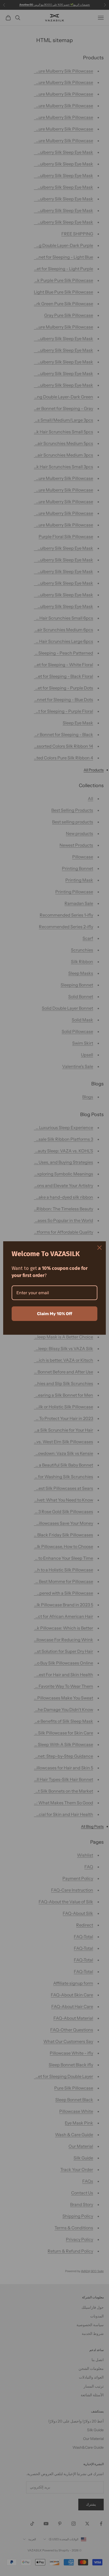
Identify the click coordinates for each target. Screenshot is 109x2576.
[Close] (99, 1248)
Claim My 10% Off (55, 1314)
